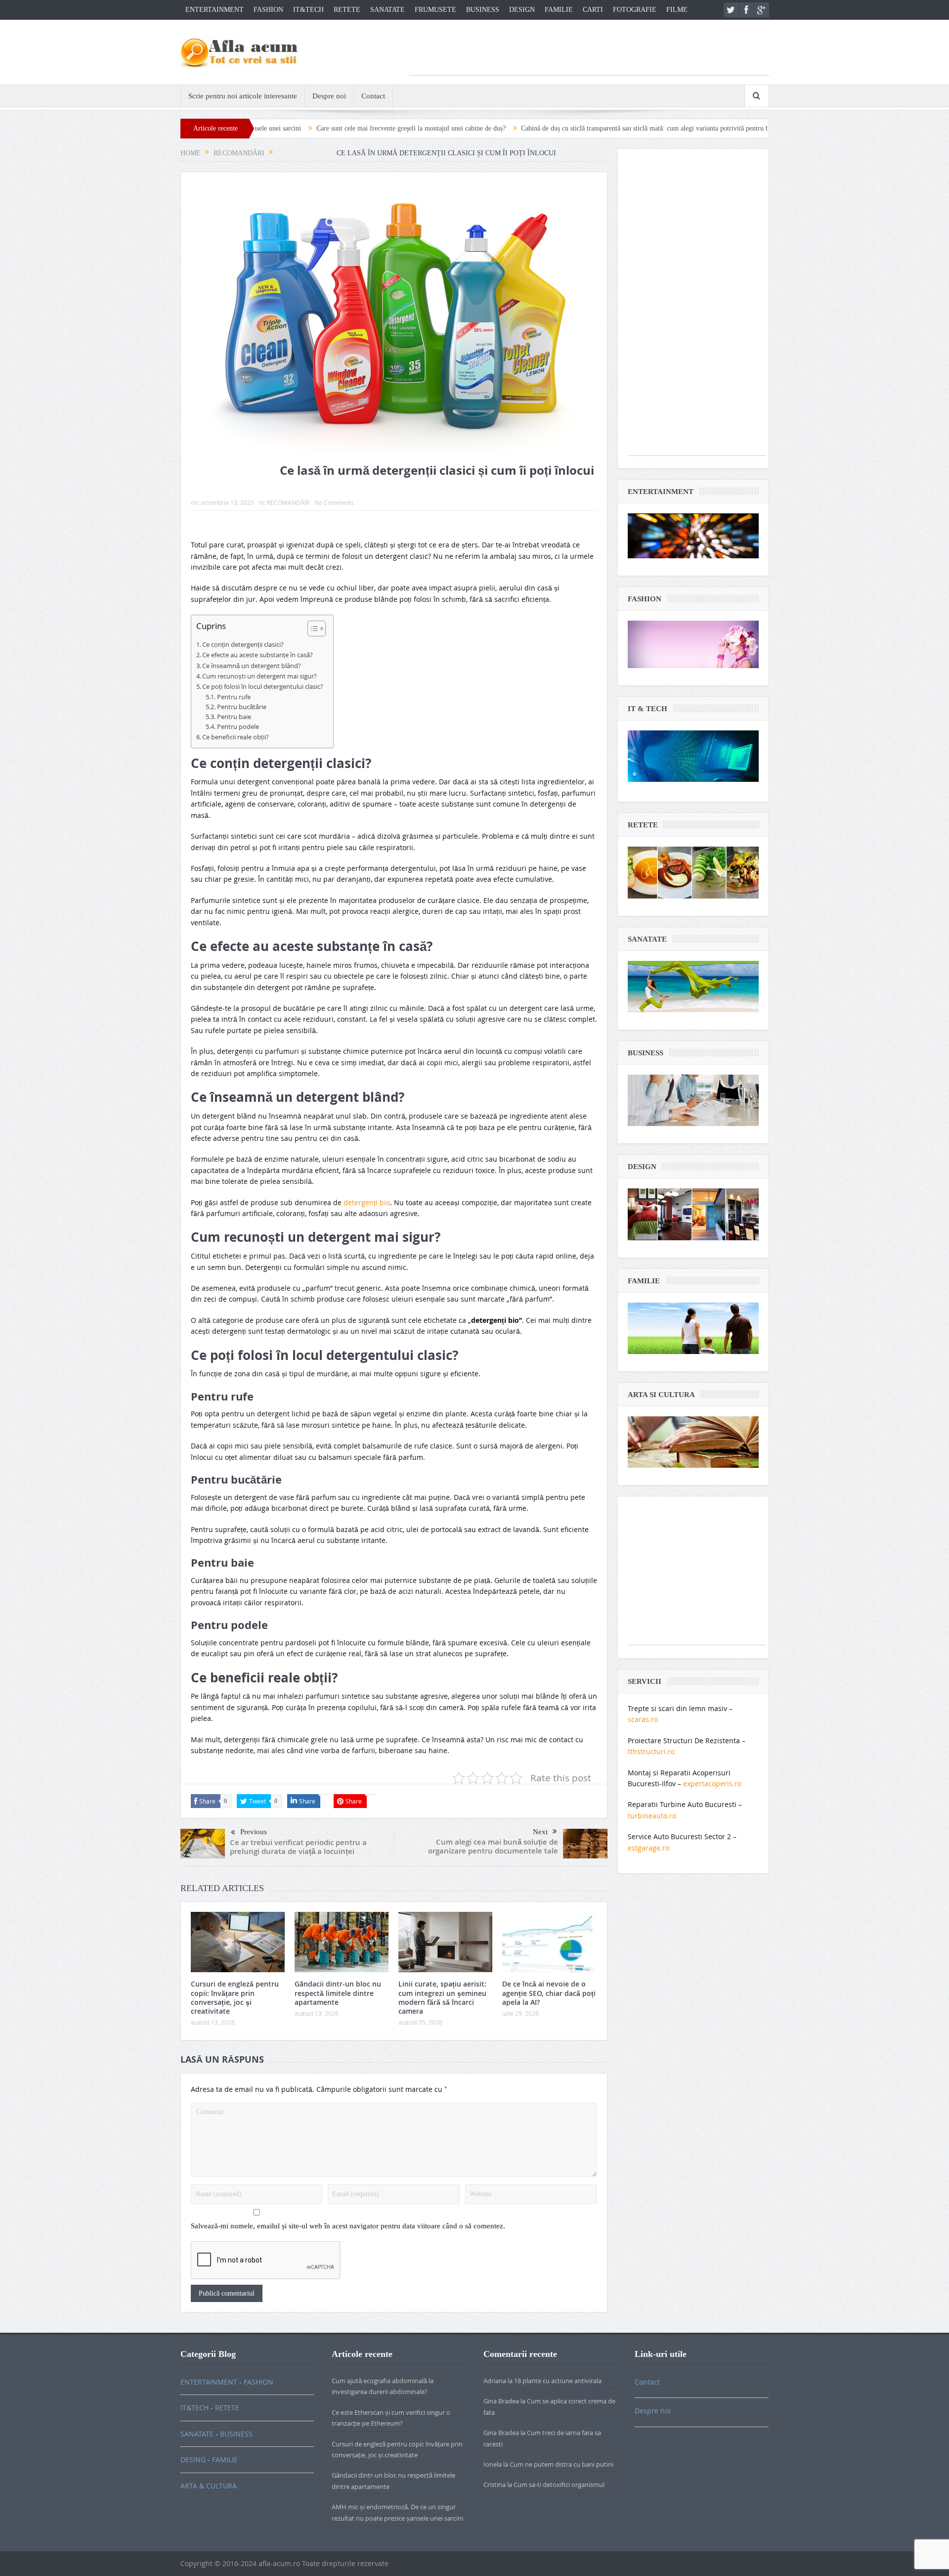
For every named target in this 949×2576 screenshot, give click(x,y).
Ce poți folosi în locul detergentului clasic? (263, 686)
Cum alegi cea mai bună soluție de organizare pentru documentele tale (493, 1846)
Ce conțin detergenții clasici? (243, 644)
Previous (254, 1832)
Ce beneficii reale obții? (236, 737)
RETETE (347, 10)
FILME (677, 10)
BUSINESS (483, 10)
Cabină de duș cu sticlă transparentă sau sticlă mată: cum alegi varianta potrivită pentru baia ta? (523, 128)
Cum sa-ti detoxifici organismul (559, 2485)
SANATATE (388, 10)
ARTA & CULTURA (209, 2486)
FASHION (268, 10)
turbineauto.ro (652, 1816)
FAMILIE (559, 10)
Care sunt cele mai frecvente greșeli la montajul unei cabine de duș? (280, 128)
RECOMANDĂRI (288, 502)
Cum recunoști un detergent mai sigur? (259, 676)
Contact (373, 96)
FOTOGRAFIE (635, 10)
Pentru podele (238, 727)
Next (540, 1832)
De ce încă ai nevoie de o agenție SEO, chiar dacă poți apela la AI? (549, 1993)
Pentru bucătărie (242, 707)
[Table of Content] (317, 629)
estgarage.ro (648, 1848)
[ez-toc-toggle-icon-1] (312, 630)
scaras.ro (643, 1719)
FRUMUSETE (435, 10)
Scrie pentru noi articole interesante (243, 96)
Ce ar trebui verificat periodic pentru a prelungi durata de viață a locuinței (298, 1847)
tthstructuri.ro (651, 1751)
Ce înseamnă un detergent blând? (252, 666)
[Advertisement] (589, 53)
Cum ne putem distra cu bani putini (561, 2464)
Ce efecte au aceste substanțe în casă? (258, 655)
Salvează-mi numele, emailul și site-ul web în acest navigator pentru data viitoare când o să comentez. (348, 2226)
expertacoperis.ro (712, 1784)
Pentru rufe (234, 697)
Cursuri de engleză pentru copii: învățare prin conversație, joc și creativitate (235, 1997)
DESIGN (522, 10)
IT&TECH (308, 10)
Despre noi (329, 96)
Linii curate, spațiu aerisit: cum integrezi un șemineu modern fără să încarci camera (442, 1997)
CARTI (593, 10)
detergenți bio (367, 1202)
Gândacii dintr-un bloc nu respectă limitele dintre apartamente (338, 1993)
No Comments (334, 502)
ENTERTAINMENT (215, 10)
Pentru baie (234, 717)
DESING (193, 2460)
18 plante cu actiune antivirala (558, 2381)
